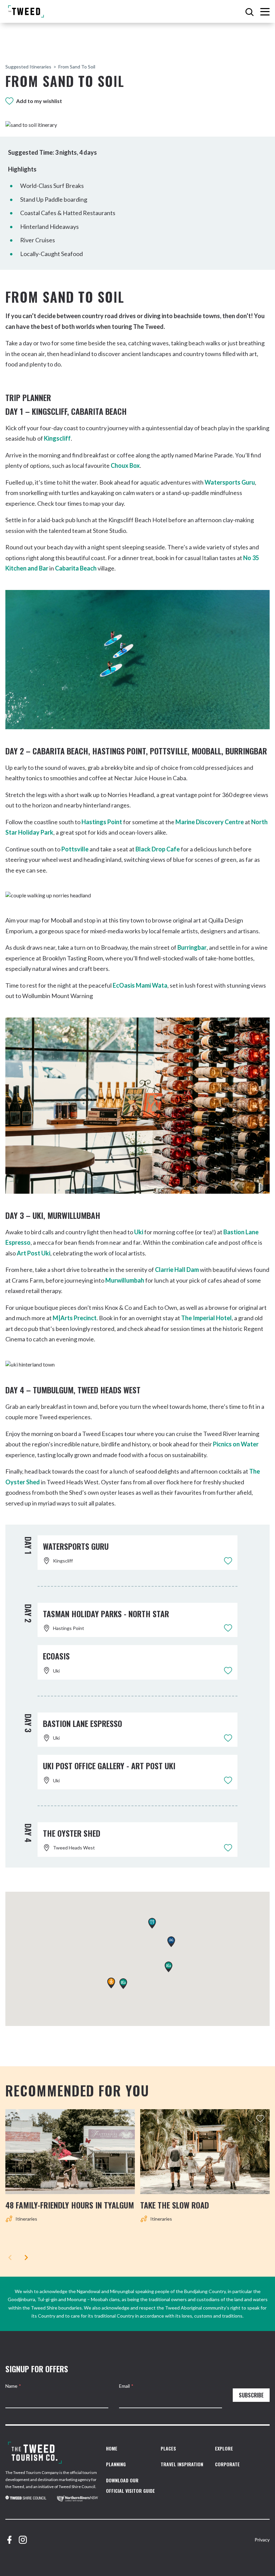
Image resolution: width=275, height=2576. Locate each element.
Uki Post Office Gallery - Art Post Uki (109, 1766)
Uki (139, 1232)
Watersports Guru (230, 482)
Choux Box (125, 465)
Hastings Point (102, 822)
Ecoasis (56, 1656)
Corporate (227, 2464)
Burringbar (192, 947)
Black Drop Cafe (158, 849)
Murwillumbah (125, 1280)
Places (168, 2448)
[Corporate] (35, 2453)
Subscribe (251, 2395)
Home (112, 2448)
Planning (116, 2464)
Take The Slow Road (175, 2205)
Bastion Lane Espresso (82, 1723)
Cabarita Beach (76, 568)
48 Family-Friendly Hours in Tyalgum (70, 2205)
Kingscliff (57, 438)
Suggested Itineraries (28, 67)
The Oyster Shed (72, 1833)
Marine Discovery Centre (210, 822)
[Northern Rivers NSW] (77, 2499)
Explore (224, 2448)
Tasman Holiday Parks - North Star (106, 1614)
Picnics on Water (236, 1444)
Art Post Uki (34, 1253)
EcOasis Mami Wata (140, 985)
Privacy (262, 2540)
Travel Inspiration (182, 2464)
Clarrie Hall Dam (177, 1270)
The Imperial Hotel (206, 1318)
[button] (171, 1942)
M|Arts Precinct (75, 1318)
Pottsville (75, 849)
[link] (26, 2499)
